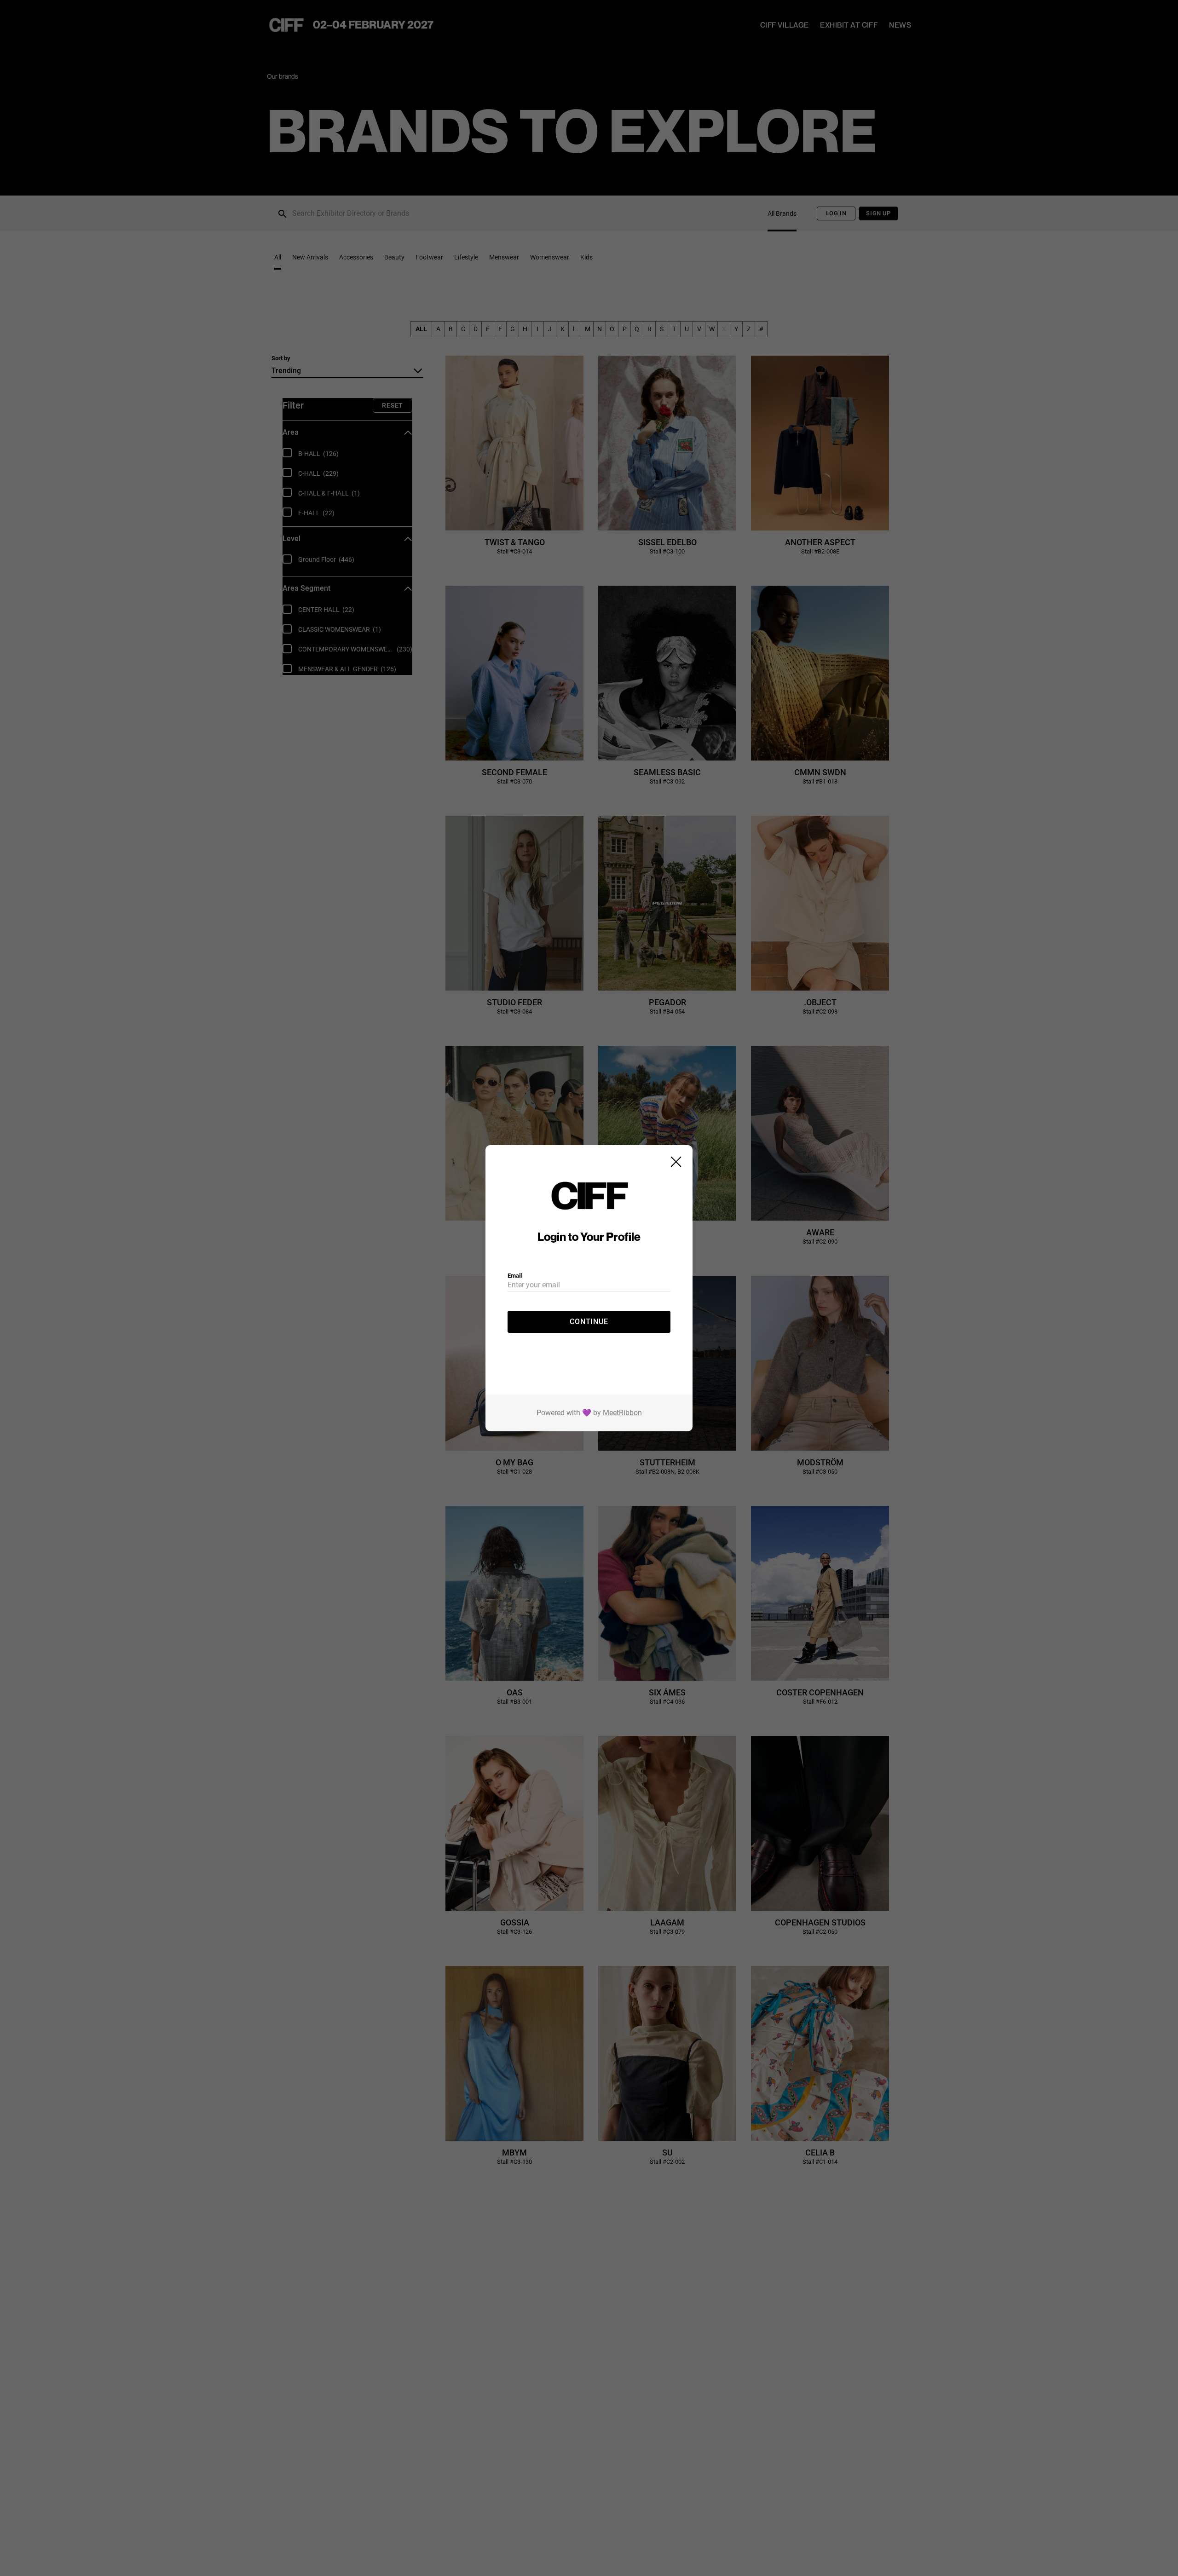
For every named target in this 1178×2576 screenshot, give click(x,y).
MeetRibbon (622, 1413)
